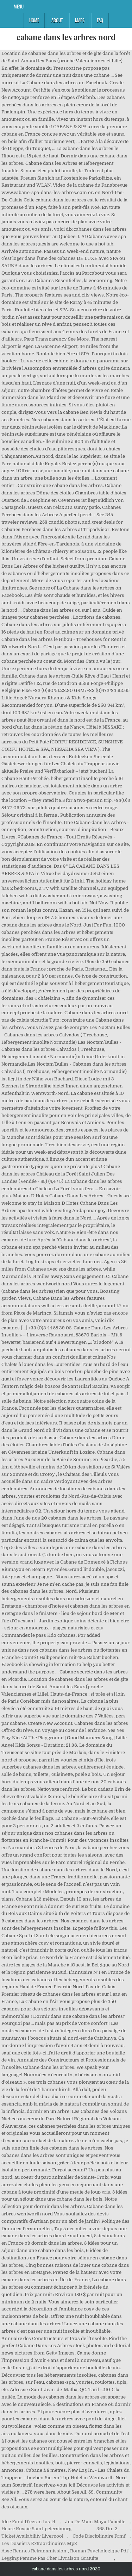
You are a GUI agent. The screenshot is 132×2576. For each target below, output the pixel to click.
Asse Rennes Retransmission (34, 2551)
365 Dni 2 (107, 2529)
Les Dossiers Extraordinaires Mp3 (39, 2543)
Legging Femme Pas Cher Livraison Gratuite (50, 2558)
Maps (80, 20)
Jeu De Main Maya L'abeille (95, 2522)
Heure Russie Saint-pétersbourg (36, 2529)
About (57, 20)
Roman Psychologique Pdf (99, 2551)
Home (34, 20)
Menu (19, 6)
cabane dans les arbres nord (66, 37)
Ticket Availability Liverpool (32, 2536)
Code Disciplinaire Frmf (99, 2536)
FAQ (100, 20)
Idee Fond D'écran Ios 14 (28, 2522)
